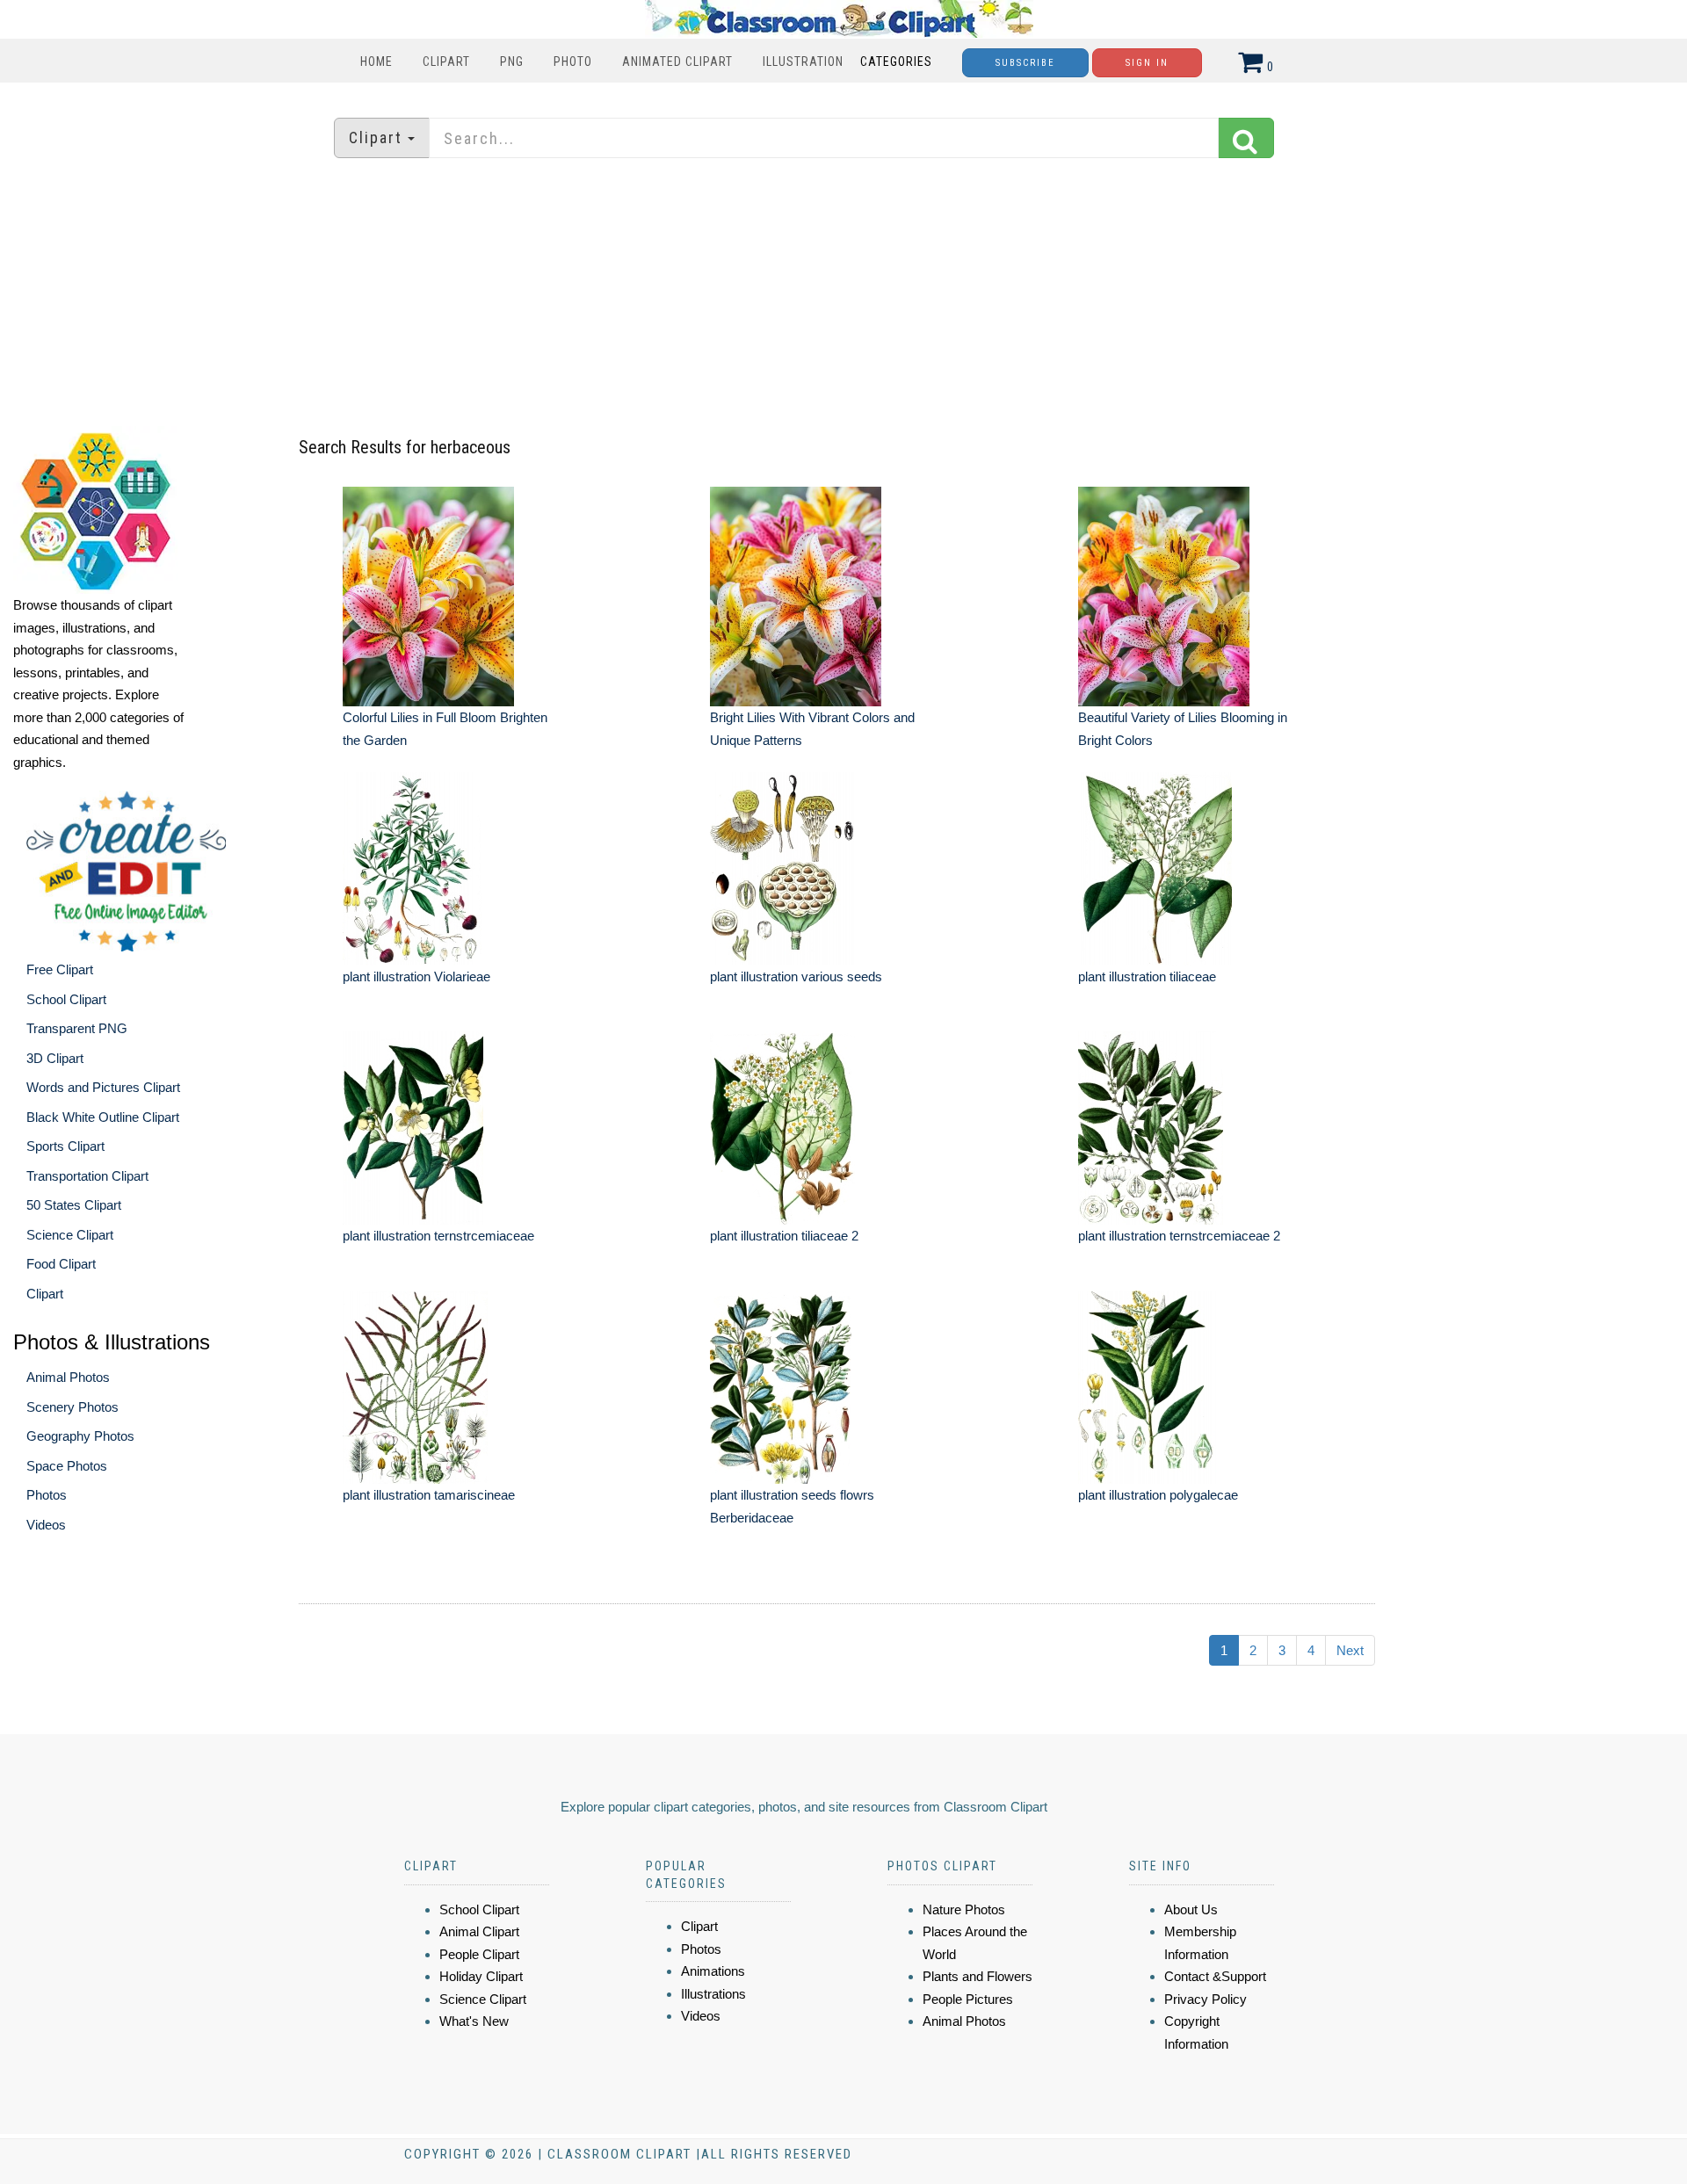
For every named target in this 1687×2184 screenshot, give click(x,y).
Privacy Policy (1206, 1999)
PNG (512, 61)
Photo (573, 61)
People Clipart (479, 1954)
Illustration (803, 61)
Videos (46, 1525)
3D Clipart (55, 1058)
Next (1350, 1650)
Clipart (446, 61)
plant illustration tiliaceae (1147, 976)
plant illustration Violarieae (416, 976)
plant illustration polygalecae (1158, 1495)
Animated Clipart (677, 61)
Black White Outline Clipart (103, 1117)
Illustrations (713, 1994)
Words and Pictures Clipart (103, 1087)
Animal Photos (68, 1377)
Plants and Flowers (977, 1976)
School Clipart (66, 999)
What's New (474, 2021)
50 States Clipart (74, 1205)
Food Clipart (61, 1264)
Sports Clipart (65, 1146)
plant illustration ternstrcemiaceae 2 (1179, 1236)
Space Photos (67, 1466)
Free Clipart (60, 969)
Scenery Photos (72, 1407)
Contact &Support (1215, 1976)
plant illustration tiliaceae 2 (784, 1236)
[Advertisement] (843, 294)
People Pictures (968, 1999)
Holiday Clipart (481, 1976)
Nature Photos (964, 1909)
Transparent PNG (77, 1028)
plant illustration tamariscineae (429, 1495)
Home (376, 61)
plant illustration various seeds (796, 976)
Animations (713, 1971)
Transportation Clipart (87, 1176)
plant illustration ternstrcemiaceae (438, 1236)
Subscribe (1025, 63)
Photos (47, 1495)
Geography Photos (80, 1436)
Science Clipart (70, 1235)
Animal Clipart (479, 1931)
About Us (1191, 1909)
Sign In (1147, 63)
